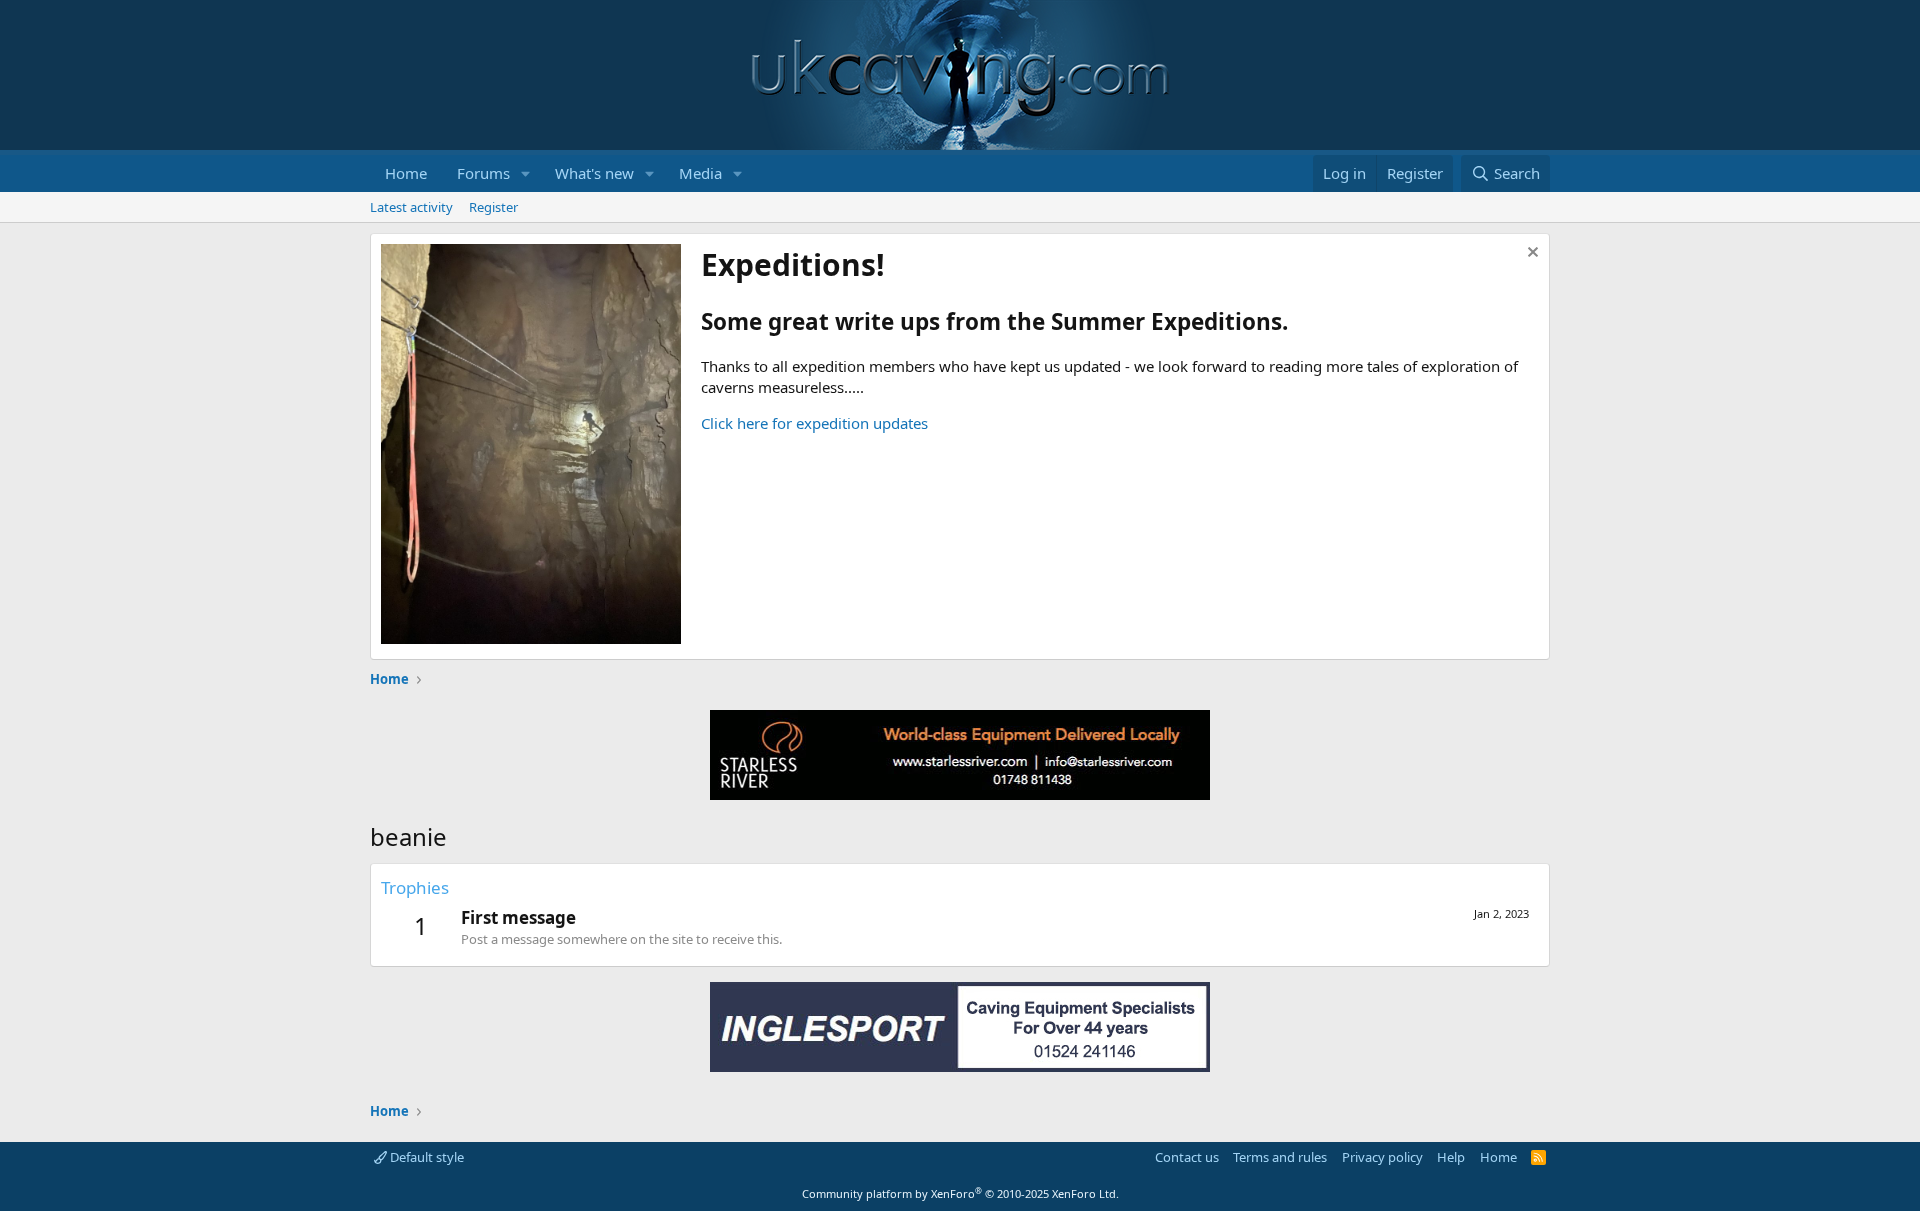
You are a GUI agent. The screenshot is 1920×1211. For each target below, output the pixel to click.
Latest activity (411, 207)
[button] (526, 173)
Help (1451, 1157)
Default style (425, 1157)
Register (493, 207)
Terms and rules (1280, 1157)
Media (700, 173)
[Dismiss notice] (1530, 254)
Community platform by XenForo (960, 1193)
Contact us (1187, 1157)
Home (406, 173)
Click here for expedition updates (814, 423)
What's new (594, 173)
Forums (483, 173)
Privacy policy (1382, 1157)
